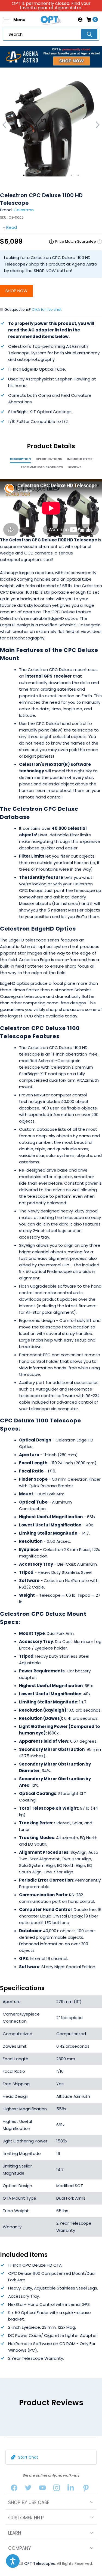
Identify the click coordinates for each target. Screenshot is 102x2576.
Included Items (80, 459)
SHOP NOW (16, 291)
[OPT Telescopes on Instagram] (57, 2489)
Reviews (75, 467)
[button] (13, 2561)
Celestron (24, 210)
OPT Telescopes (40, 2563)
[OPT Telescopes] (51, 20)
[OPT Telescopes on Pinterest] (86, 2489)
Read (12, 227)
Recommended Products (42, 467)
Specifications (49, 459)
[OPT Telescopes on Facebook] (14, 2489)
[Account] (80, 20)
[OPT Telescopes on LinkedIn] (71, 2489)
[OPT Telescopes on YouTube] (42, 2489)
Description (20, 459)
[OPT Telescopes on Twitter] (28, 2489)
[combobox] (51, 34)
